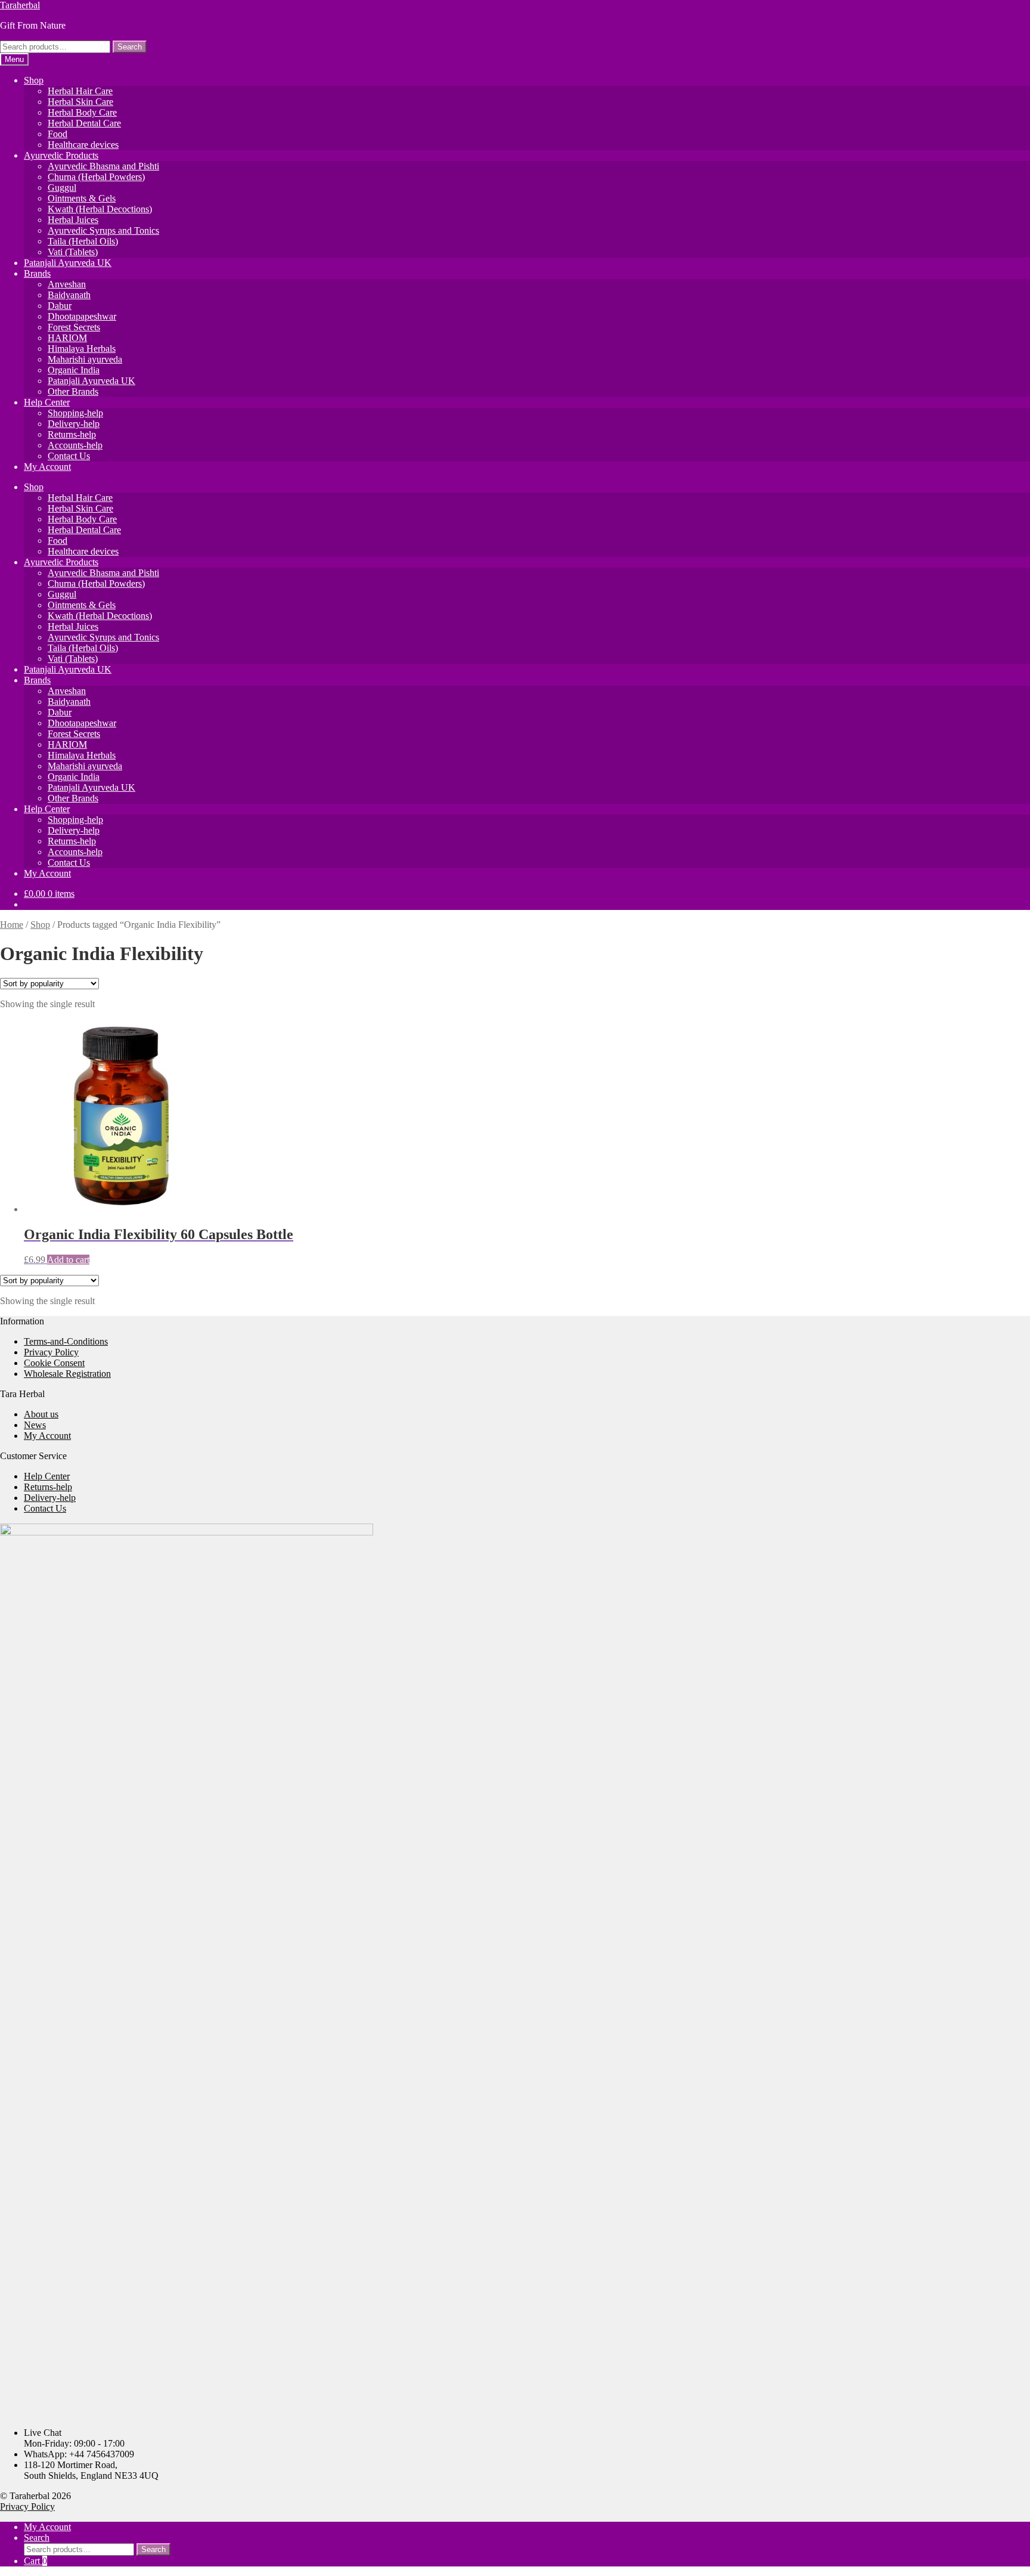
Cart (35, 2561)
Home (12, 925)
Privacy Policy (51, 1352)
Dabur (60, 306)
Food (58, 134)
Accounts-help (75, 445)
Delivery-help (74, 424)
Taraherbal (20, 5)
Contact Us (69, 456)
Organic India (74, 370)
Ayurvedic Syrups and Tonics (103, 230)
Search (130, 47)
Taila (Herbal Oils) (83, 241)
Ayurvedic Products (61, 155)
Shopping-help (75, 413)
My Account (47, 467)
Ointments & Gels (82, 198)
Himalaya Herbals (82, 349)
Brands (37, 273)
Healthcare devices (83, 145)
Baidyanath (69, 295)
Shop (34, 80)
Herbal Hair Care (80, 91)
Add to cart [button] (68, 1260)
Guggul (62, 188)
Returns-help (72, 434)
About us (41, 1414)
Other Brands (73, 391)
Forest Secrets (74, 327)
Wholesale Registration (67, 1374)
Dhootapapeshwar (82, 316)
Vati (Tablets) (73, 252)
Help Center (47, 402)
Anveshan (67, 284)
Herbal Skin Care (80, 102)
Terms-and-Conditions (66, 1341)
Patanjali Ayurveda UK (68, 263)
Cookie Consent (54, 1363)
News (35, 1425)
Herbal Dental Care (84, 123)
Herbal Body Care (82, 112)
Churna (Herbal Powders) (96, 177)
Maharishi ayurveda (85, 359)
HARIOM (67, 338)
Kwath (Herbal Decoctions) (100, 209)
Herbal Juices (73, 220)
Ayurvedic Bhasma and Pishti (103, 166)
